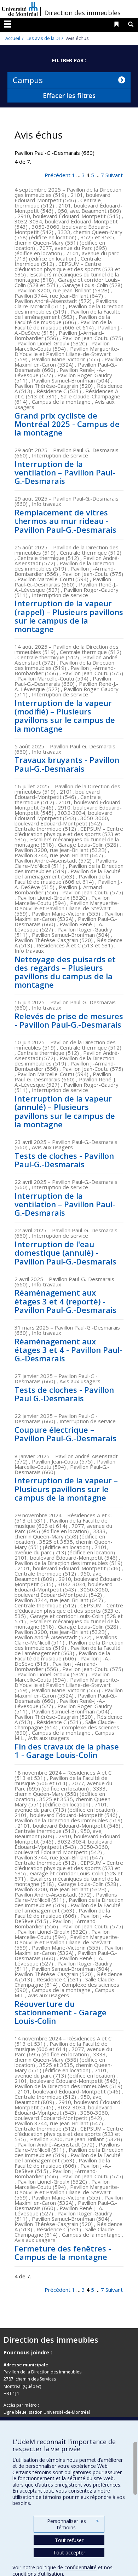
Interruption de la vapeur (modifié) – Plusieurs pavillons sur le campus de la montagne (65, 716)
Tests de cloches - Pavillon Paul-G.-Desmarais (64, 1160)
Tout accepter (69, 2552)
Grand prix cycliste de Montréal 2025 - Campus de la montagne (67, 424)
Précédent (57, 175)
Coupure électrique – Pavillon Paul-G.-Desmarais (65, 1434)
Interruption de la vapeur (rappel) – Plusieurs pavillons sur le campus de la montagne (69, 616)
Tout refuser (69, 2540)
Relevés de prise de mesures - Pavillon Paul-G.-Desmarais (69, 1020)
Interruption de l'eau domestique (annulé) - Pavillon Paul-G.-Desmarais (65, 1252)
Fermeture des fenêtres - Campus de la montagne (63, 2253)
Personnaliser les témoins (73, 2524)
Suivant (114, 175)
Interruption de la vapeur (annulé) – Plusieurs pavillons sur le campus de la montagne (65, 1111)
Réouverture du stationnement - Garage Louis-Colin (61, 2012)
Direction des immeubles (82, 13)
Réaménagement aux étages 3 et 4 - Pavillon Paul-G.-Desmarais (68, 1350)
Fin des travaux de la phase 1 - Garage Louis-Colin (67, 1751)
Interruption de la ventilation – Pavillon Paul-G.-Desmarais (65, 472)
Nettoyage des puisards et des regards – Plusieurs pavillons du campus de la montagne (65, 972)
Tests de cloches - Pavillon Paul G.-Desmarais (64, 1394)
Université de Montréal (20, 9)
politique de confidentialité (67, 2567)
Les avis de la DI (43, 38)
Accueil (13, 38)
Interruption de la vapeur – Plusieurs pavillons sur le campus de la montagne (66, 1489)
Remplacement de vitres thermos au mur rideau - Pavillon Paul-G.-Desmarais (65, 521)
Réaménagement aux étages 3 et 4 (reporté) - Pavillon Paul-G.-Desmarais (65, 1301)
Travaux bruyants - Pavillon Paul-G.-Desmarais (67, 764)
